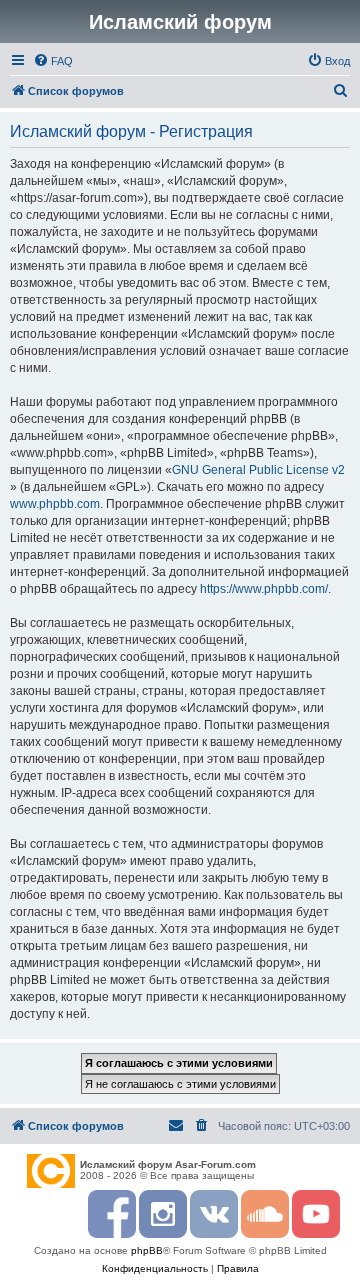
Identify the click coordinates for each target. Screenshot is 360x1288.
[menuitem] (53, 61)
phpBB (147, 1250)
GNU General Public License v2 (258, 470)
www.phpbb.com (55, 504)
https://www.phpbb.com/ (264, 589)
